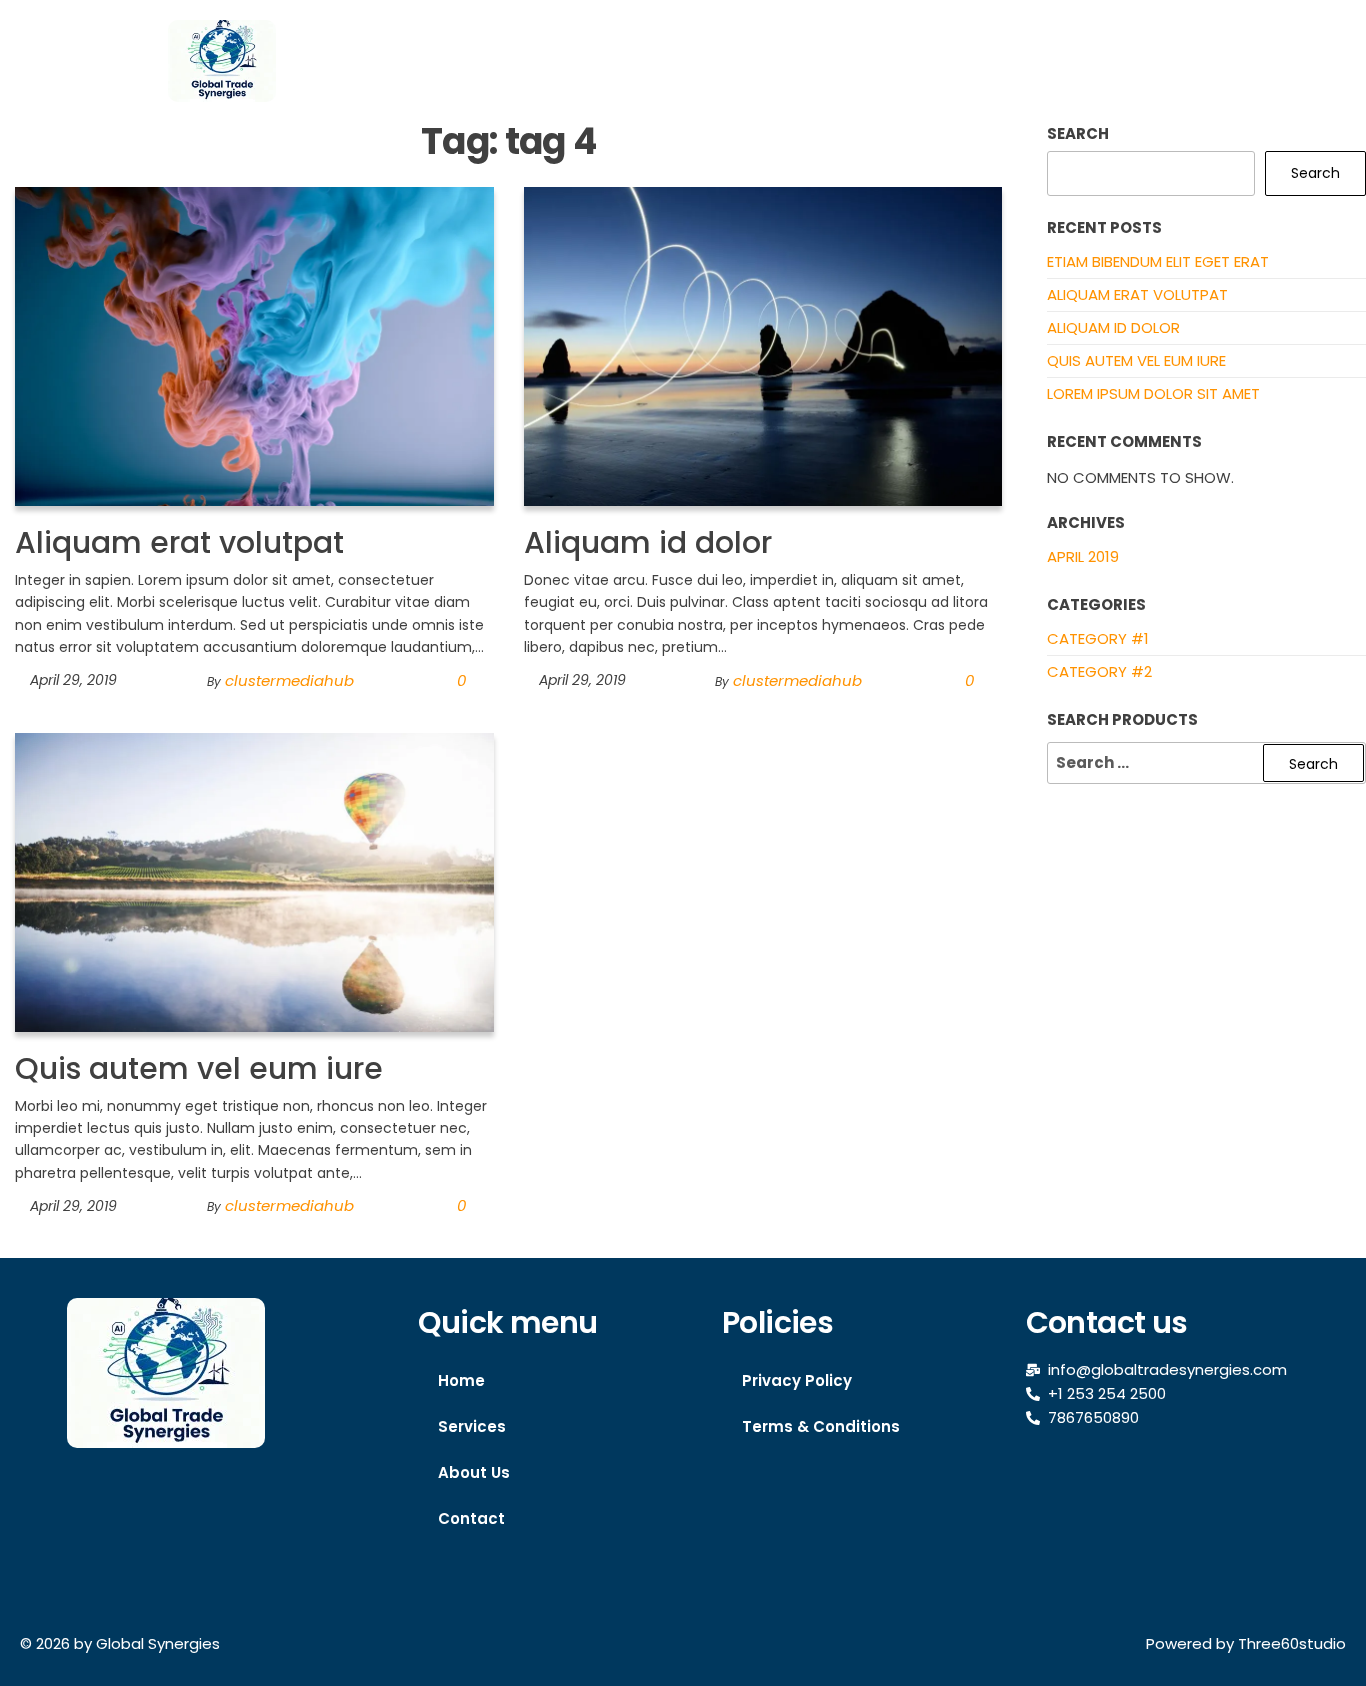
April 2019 (1083, 556)
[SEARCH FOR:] (1206, 763)
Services (943, 60)
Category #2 (1099, 671)
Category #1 (1098, 638)
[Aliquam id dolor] (763, 345)
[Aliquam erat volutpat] (254, 345)
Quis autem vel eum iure (199, 1068)
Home (837, 60)
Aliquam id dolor (648, 542)
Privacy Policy (797, 1380)
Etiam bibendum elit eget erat (1158, 261)
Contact (1184, 60)
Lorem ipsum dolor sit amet (1153, 393)
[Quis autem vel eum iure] (254, 880)
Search (1078, 133)
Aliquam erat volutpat (179, 542)
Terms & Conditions (821, 1426)
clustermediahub (289, 680)
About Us (1063, 60)
